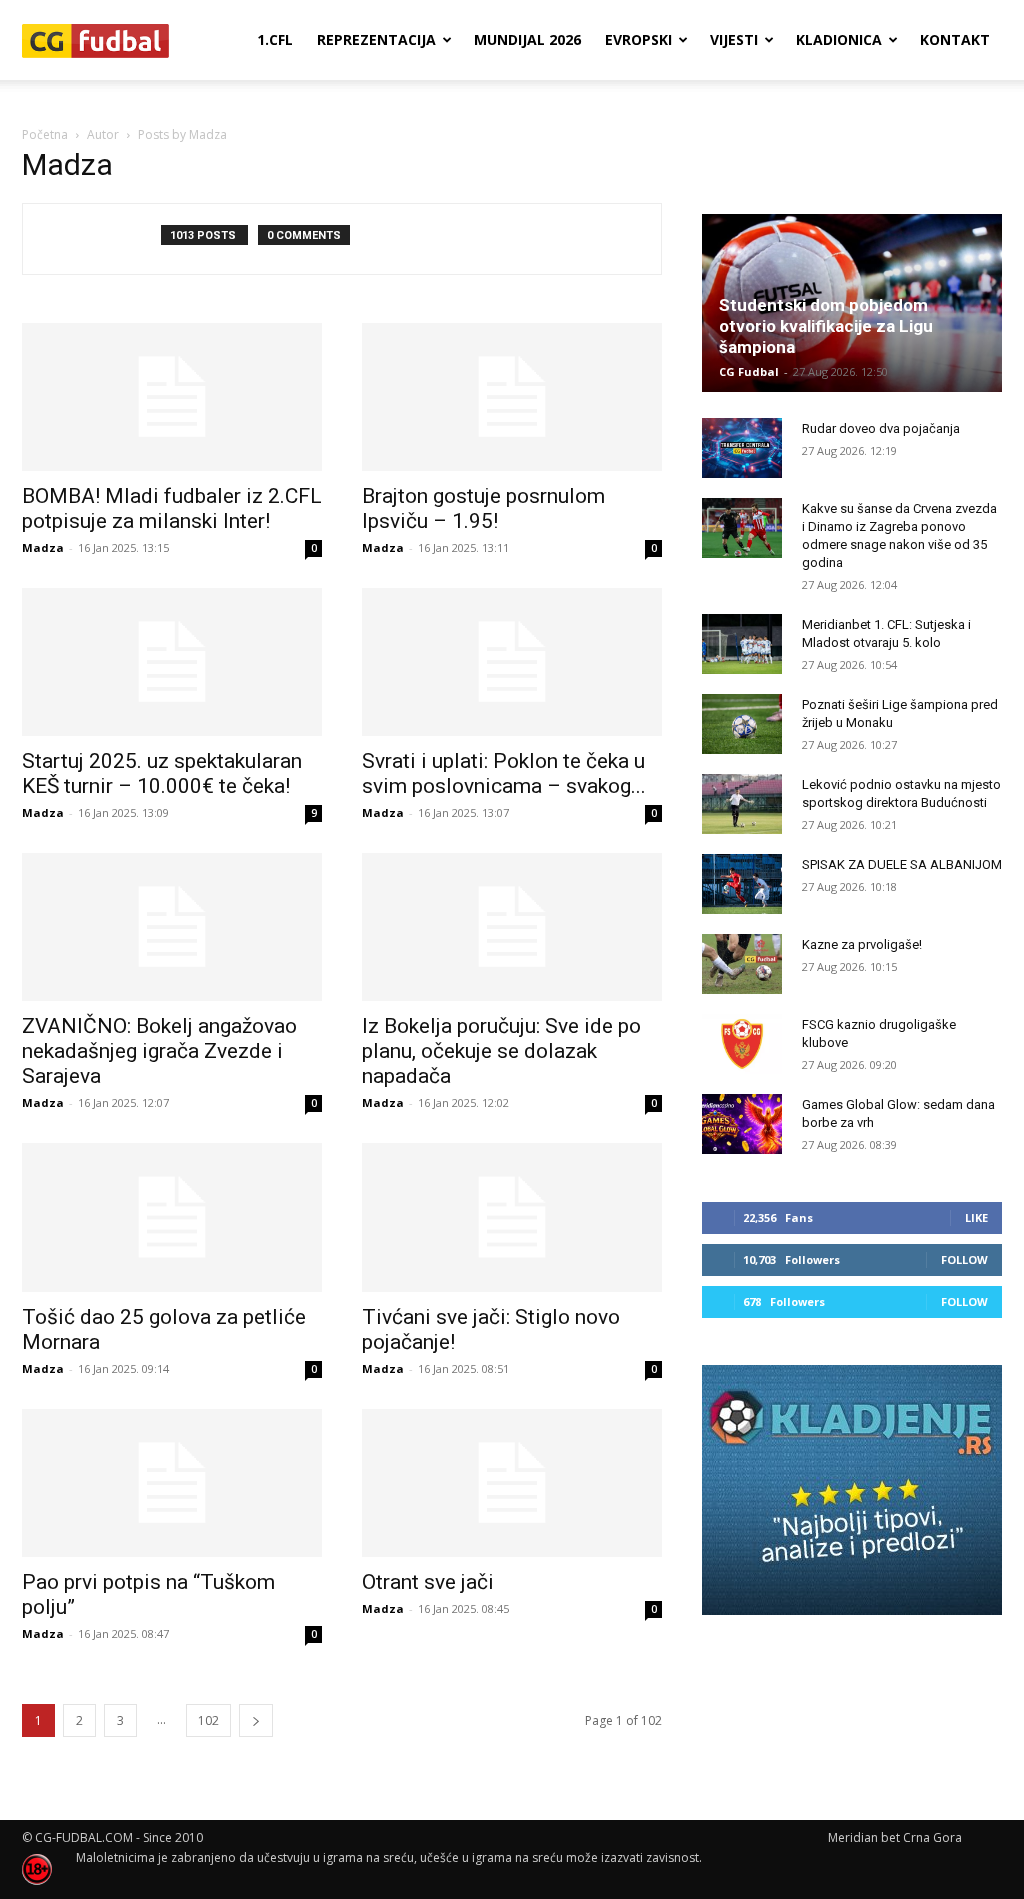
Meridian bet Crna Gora (895, 1837)
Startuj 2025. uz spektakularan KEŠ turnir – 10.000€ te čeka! (162, 773)
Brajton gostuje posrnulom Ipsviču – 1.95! (483, 508)
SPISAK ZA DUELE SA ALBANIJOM (902, 864)
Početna (45, 134)
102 (208, 1720)
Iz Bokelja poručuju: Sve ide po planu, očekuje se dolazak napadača (501, 1051)
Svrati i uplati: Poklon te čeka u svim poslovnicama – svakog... (504, 773)
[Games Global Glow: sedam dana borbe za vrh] (742, 1124)
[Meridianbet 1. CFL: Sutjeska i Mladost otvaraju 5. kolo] (742, 644)
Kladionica (839, 39)
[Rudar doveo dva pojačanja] (742, 448)
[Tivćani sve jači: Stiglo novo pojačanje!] (512, 1217)
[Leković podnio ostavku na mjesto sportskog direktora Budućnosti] (742, 804)
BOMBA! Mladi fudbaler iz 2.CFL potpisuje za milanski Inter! (172, 508)
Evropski (638, 39)
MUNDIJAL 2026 (527, 39)
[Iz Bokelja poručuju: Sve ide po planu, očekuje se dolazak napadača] (512, 927)
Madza (43, 547)
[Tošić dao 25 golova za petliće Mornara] (172, 1217)
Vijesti (734, 39)
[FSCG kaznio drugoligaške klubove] (742, 1044)
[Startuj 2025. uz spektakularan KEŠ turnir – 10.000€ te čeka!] (172, 662)
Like (976, 1217)
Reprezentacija (376, 39)
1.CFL (275, 39)
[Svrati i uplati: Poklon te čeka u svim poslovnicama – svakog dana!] (512, 662)
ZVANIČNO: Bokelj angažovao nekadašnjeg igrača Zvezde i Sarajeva (159, 1051)
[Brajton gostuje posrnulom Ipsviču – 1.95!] (512, 397)
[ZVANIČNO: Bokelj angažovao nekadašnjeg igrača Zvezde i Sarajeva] (172, 927)
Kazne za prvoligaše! (862, 944)
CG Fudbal (749, 371)
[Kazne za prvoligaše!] (742, 964)
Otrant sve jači (428, 1582)
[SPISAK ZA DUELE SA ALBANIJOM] (742, 884)
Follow (964, 1259)
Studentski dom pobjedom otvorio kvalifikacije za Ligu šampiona (826, 326)
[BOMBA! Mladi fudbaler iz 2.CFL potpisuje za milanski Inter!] (172, 397)
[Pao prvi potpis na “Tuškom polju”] (172, 1483)
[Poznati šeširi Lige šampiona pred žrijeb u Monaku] (742, 724)
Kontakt (955, 39)
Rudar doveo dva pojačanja (881, 428)
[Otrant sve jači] (512, 1483)
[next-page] (256, 1720)
